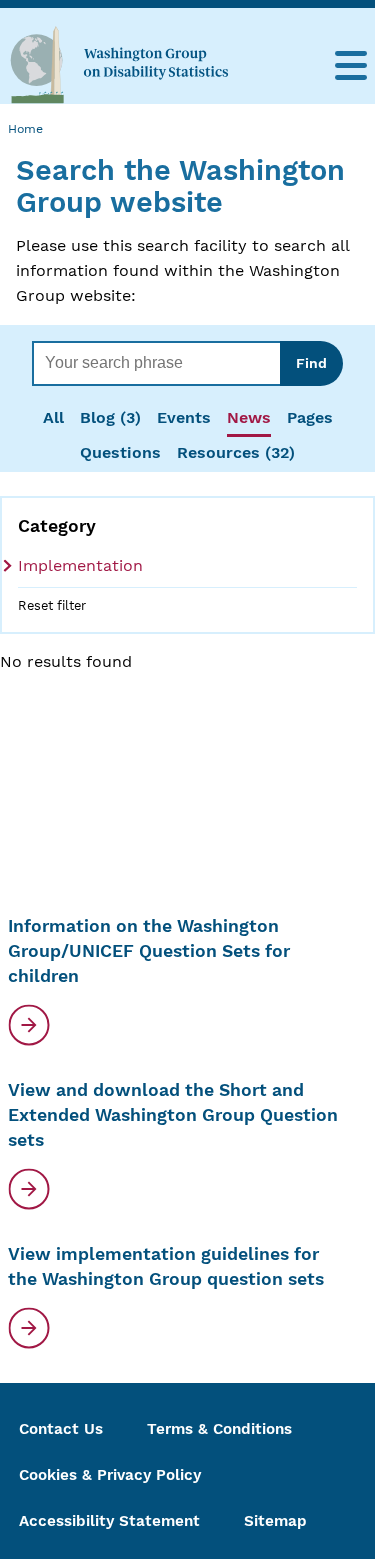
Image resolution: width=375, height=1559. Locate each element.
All (53, 417)
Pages (310, 417)
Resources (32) (236, 452)
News (249, 417)
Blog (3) (110, 417)
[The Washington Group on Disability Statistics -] (119, 64)
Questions (120, 452)
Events (184, 417)
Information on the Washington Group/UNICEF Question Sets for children (149, 950)
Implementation (80, 565)
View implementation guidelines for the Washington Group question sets (166, 1266)
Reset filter (52, 605)
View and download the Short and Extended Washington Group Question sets (173, 1114)
